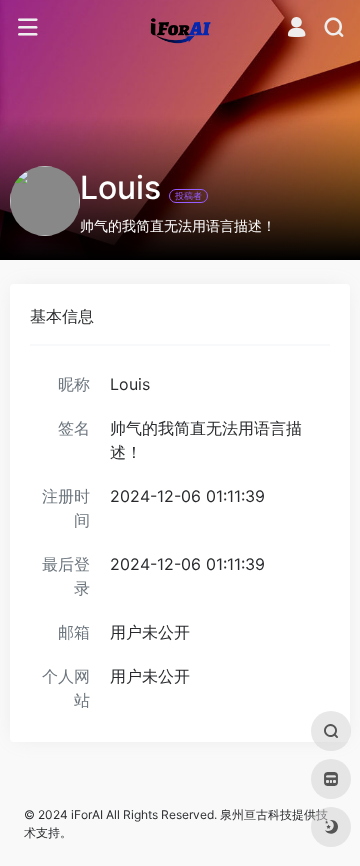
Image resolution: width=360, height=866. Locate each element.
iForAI (87, 814)
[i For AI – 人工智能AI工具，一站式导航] (180, 28)
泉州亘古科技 (256, 814)
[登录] (296, 29)
